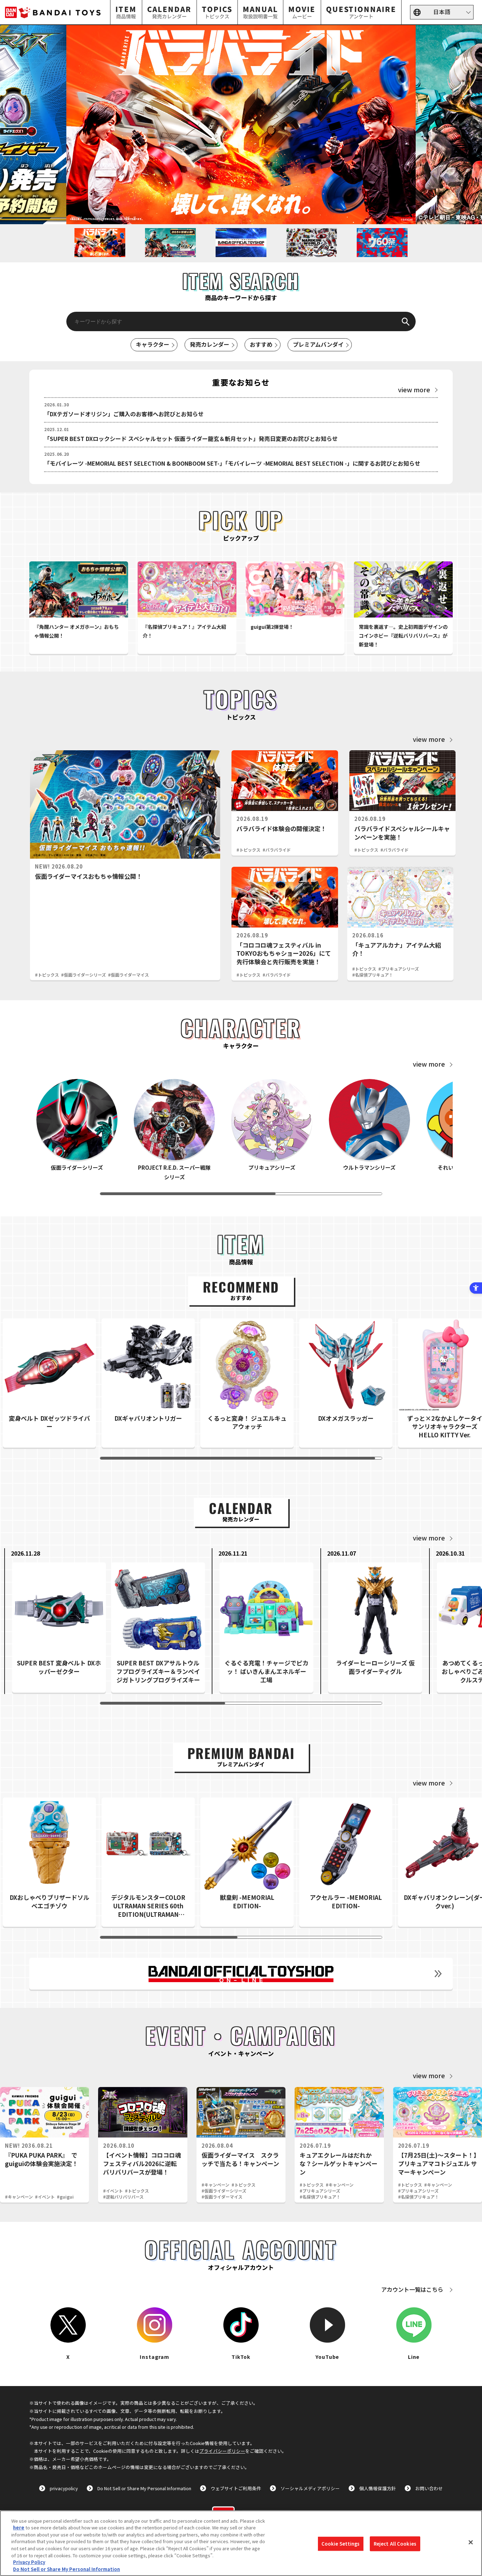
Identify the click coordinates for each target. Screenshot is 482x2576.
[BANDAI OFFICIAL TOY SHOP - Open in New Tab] (241, 1974)
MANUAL (260, 12)
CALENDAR (169, 12)
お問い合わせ (429, 2488)
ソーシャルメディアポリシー (310, 2488)
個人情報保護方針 (378, 2488)
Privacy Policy (29, 2562)
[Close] (471, 2542)
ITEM (126, 12)
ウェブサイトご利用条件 (236, 2488)
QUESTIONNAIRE (361, 12)
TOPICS (217, 12)
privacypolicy (64, 2488)
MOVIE (302, 12)
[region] (241, 2543)
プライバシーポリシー (222, 2451)
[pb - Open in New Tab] (241, 125)
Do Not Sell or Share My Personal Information (144, 2488)
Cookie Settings (341, 2544)
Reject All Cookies (395, 2544)
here (19, 2527)
